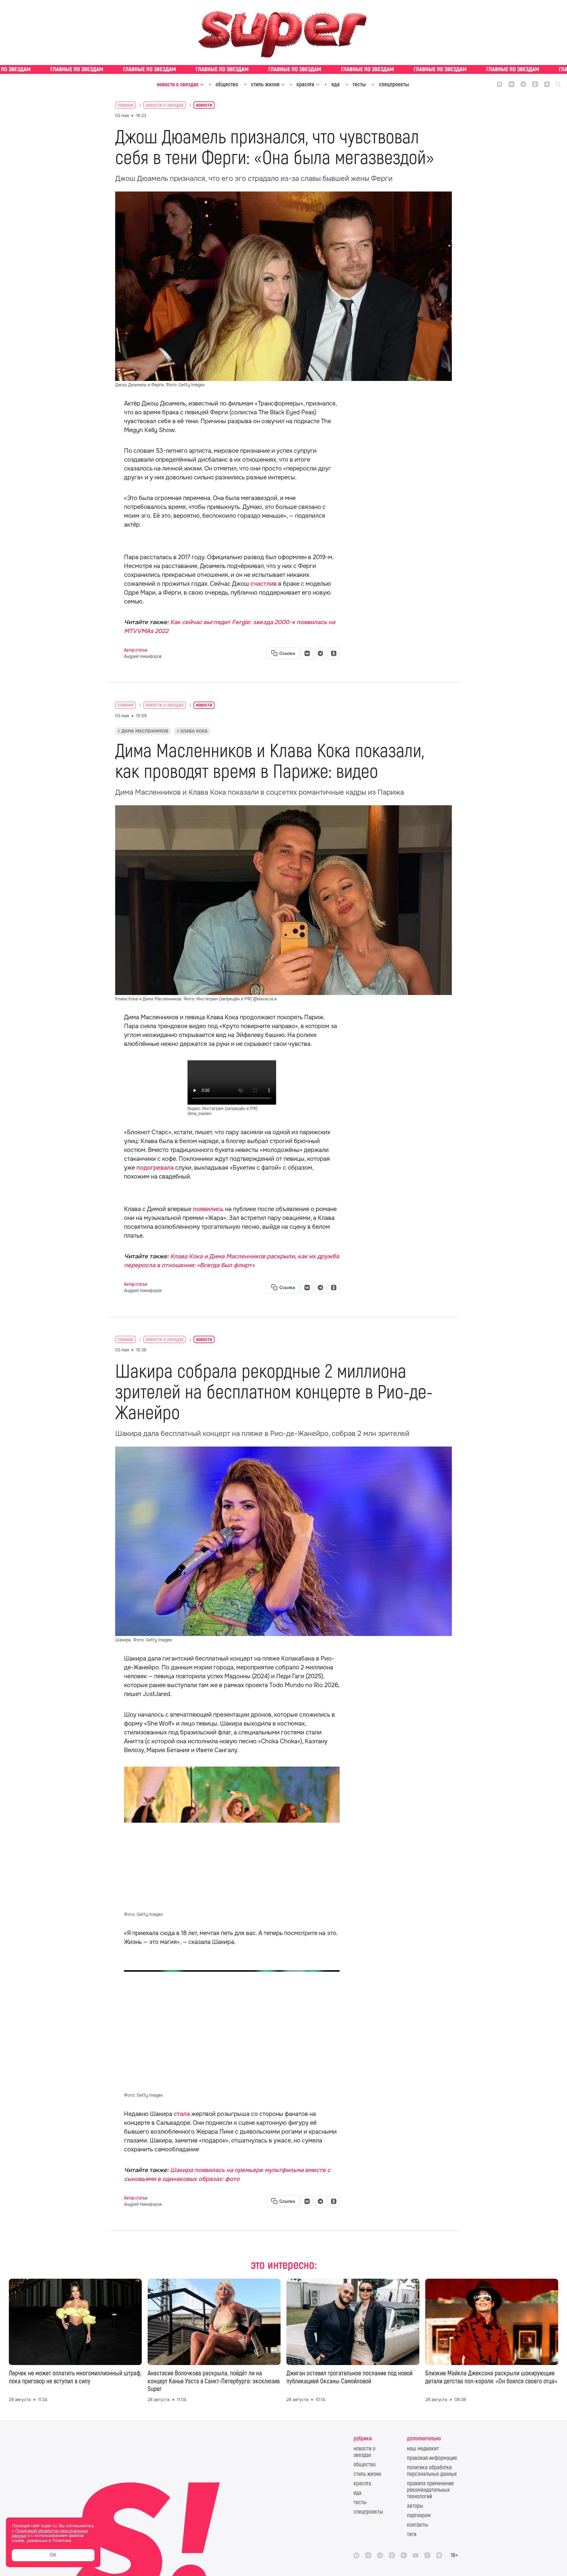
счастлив (264, 584)
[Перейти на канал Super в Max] (500, 84)
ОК (53, 2555)
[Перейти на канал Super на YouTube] (416, 2555)
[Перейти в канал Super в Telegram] (523, 84)
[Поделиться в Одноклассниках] (334, 653)
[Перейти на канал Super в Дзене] (547, 84)
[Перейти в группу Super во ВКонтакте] (511, 84)
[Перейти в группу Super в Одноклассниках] (535, 84)
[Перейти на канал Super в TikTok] (427, 2555)
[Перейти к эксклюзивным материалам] (283, 69)
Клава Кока (194, 731)
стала (182, 2114)
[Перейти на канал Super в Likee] (439, 2555)
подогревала (155, 1168)
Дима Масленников (145, 731)
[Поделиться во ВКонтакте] (307, 653)
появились (208, 1209)
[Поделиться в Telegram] (320, 653)
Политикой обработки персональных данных (50, 2533)
